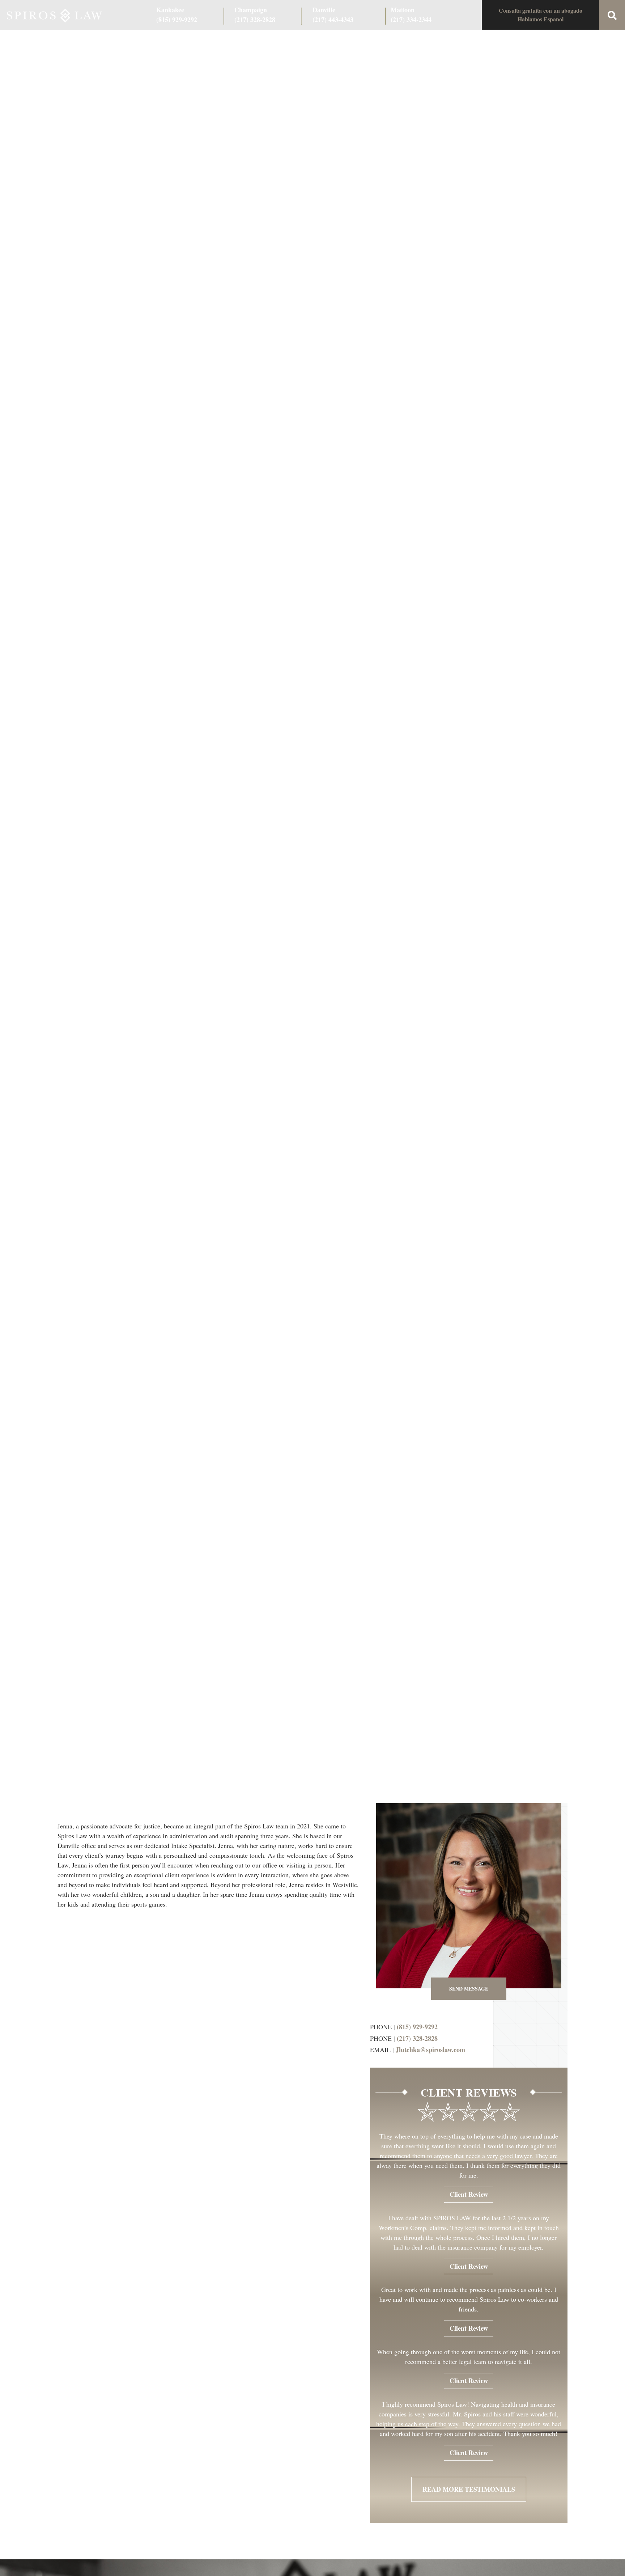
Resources (392, 41)
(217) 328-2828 (417, 2038)
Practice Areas (190, 41)
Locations (479, 41)
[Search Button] (612, 15)
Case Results (237, 41)
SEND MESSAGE (469, 1989)
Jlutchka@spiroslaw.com (430, 2050)
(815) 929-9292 (417, 2027)
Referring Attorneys (341, 41)
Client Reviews (284, 41)
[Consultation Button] (540, 15)
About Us (146, 41)
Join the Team (436, 41)
